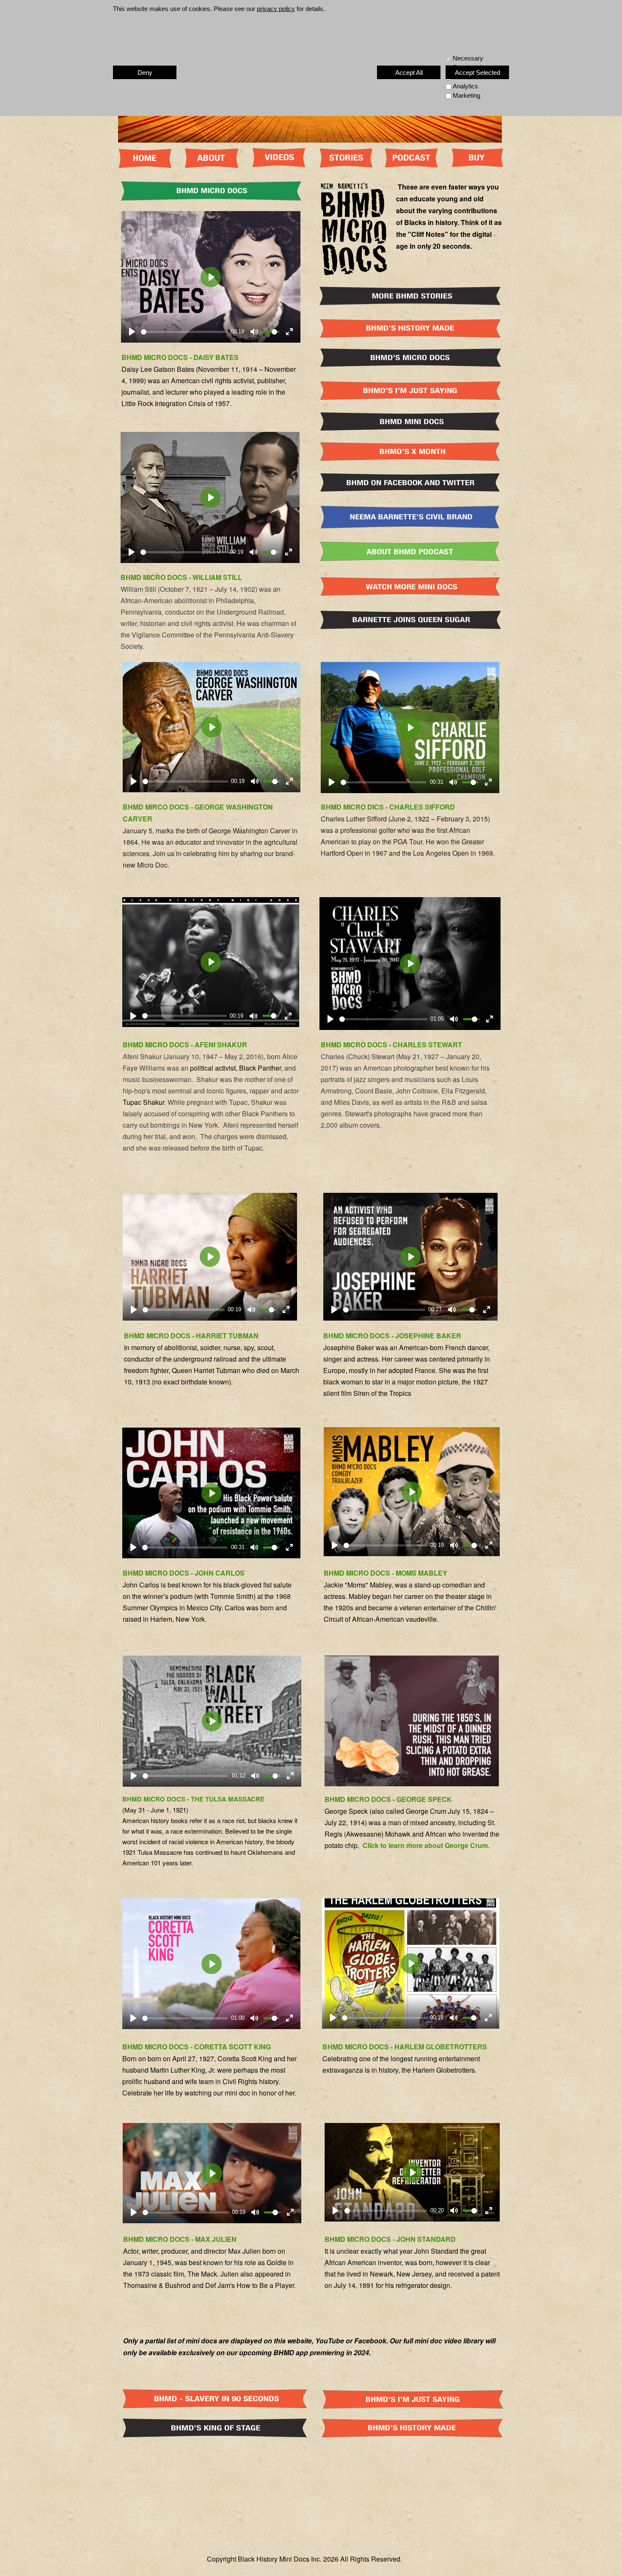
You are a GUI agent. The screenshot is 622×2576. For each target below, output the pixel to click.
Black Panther (260, 1068)
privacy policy (276, 9)
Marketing (466, 95)
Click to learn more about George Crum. (426, 1845)
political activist (213, 1068)
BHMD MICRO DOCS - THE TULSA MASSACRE (194, 1799)
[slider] (184, 332)
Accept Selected (478, 73)
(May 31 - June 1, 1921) (156, 1810)
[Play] (132, 332)
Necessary (468, 58)
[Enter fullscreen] (289, 332)
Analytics (465, 86)
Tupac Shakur (143, 1102)
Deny (145, 73)
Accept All (409, 73)
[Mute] (254, 332)
